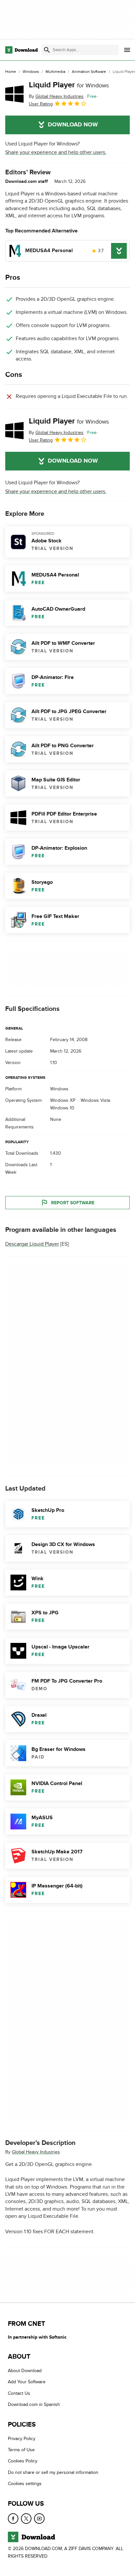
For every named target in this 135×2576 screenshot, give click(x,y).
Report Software (73, 1203)
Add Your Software (27, 2382)
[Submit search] (47, 50)
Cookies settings (25, 2484)
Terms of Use (21, 2450)
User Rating (41, 104)
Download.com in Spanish (34, 2405)
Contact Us (19, 2393)
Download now (73, 125)
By (56, 96)
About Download (25, 2371)
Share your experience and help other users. (56, 152)
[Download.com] (21, 50)
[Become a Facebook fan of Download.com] (13, 2519)
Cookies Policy (23, 2461)
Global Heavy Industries (36, 2152)
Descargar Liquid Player (32, 1244)
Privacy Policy (22, 2439)
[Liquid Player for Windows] (14, 94)
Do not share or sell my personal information (53, 2472)
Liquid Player (69, 85)
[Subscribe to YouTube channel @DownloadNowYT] (39, 2519)
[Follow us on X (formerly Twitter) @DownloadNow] (26, 2519)
